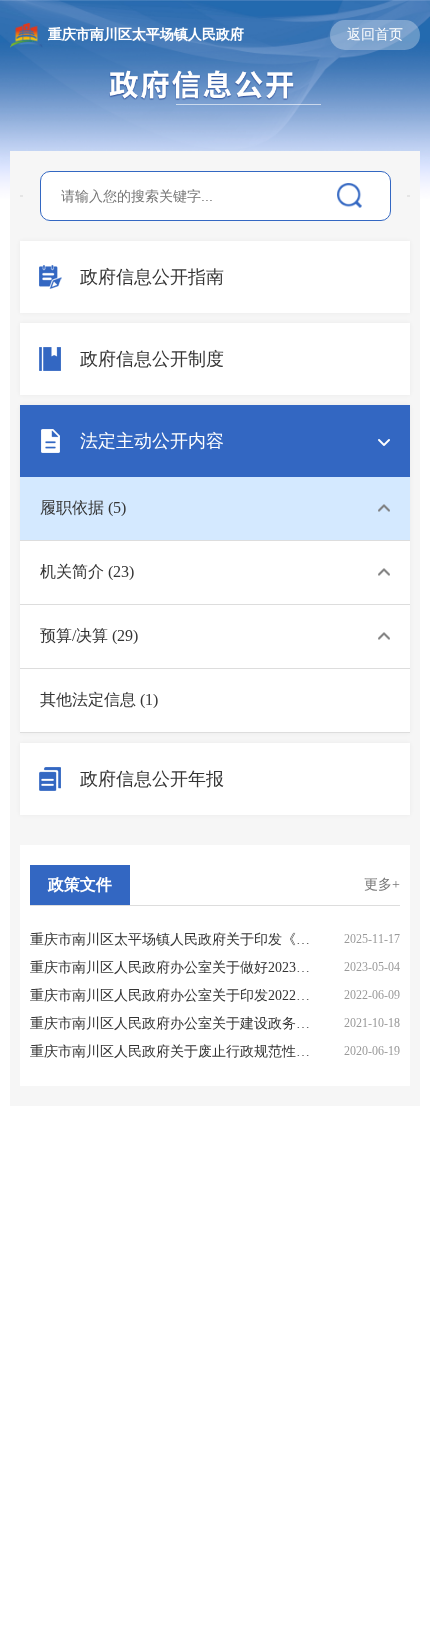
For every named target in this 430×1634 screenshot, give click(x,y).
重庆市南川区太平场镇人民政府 (146, 34)
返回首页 (375, 34)
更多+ (382, 884)
